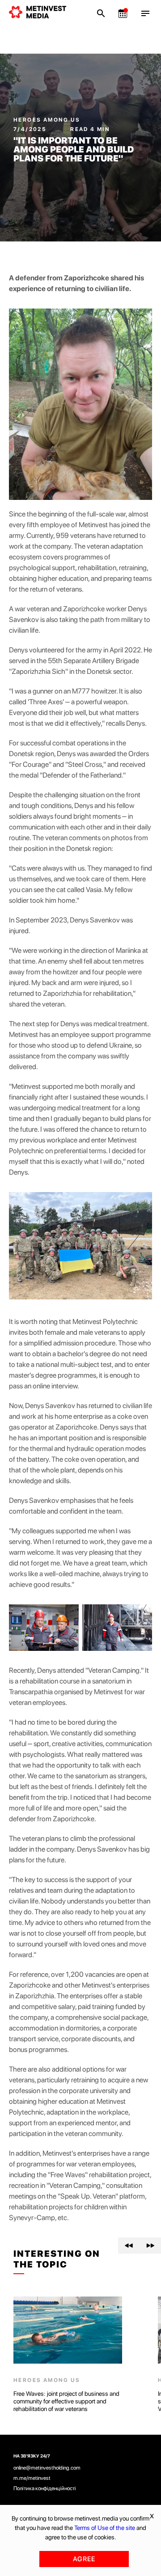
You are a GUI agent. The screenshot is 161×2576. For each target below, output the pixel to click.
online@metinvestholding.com (47, 2468)
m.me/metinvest (32, 2478)
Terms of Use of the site (105, 2528)
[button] (129, 2246)
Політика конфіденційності (45, 2488)
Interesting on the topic (57, 2259)
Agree (84, 2559)
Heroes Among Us (47, 120)
